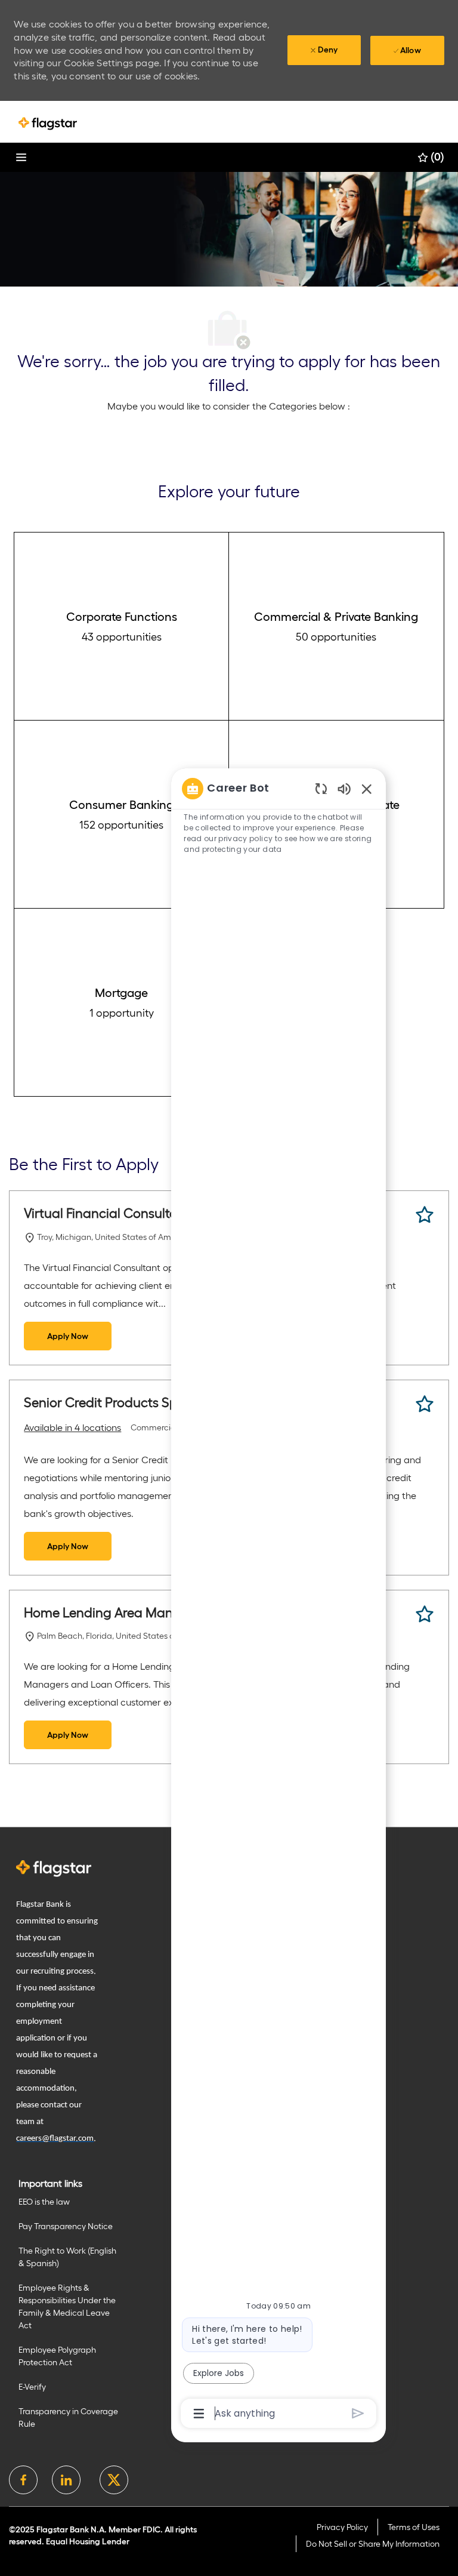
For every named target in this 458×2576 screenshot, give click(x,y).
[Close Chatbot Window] (367, 789)
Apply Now (68, 1336)
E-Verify (32, 2387)
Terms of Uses (414, 2527)
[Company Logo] (48, 123)
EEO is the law (44, 2202)
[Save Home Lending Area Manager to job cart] (425, 1614)
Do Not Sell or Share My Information (373, 2544)
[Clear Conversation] (321, 788)
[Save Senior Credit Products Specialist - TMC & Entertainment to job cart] (425, 1404)
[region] (278, 1600)
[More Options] (199, 2414)
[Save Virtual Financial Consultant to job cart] (425, 1215)
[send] (358, 2413)
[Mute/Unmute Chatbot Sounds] (344, 788)
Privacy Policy (342, 2527)
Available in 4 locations (72, 1429)
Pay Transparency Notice (66, 2226)
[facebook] (23, 2480)
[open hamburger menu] (21, 157)
